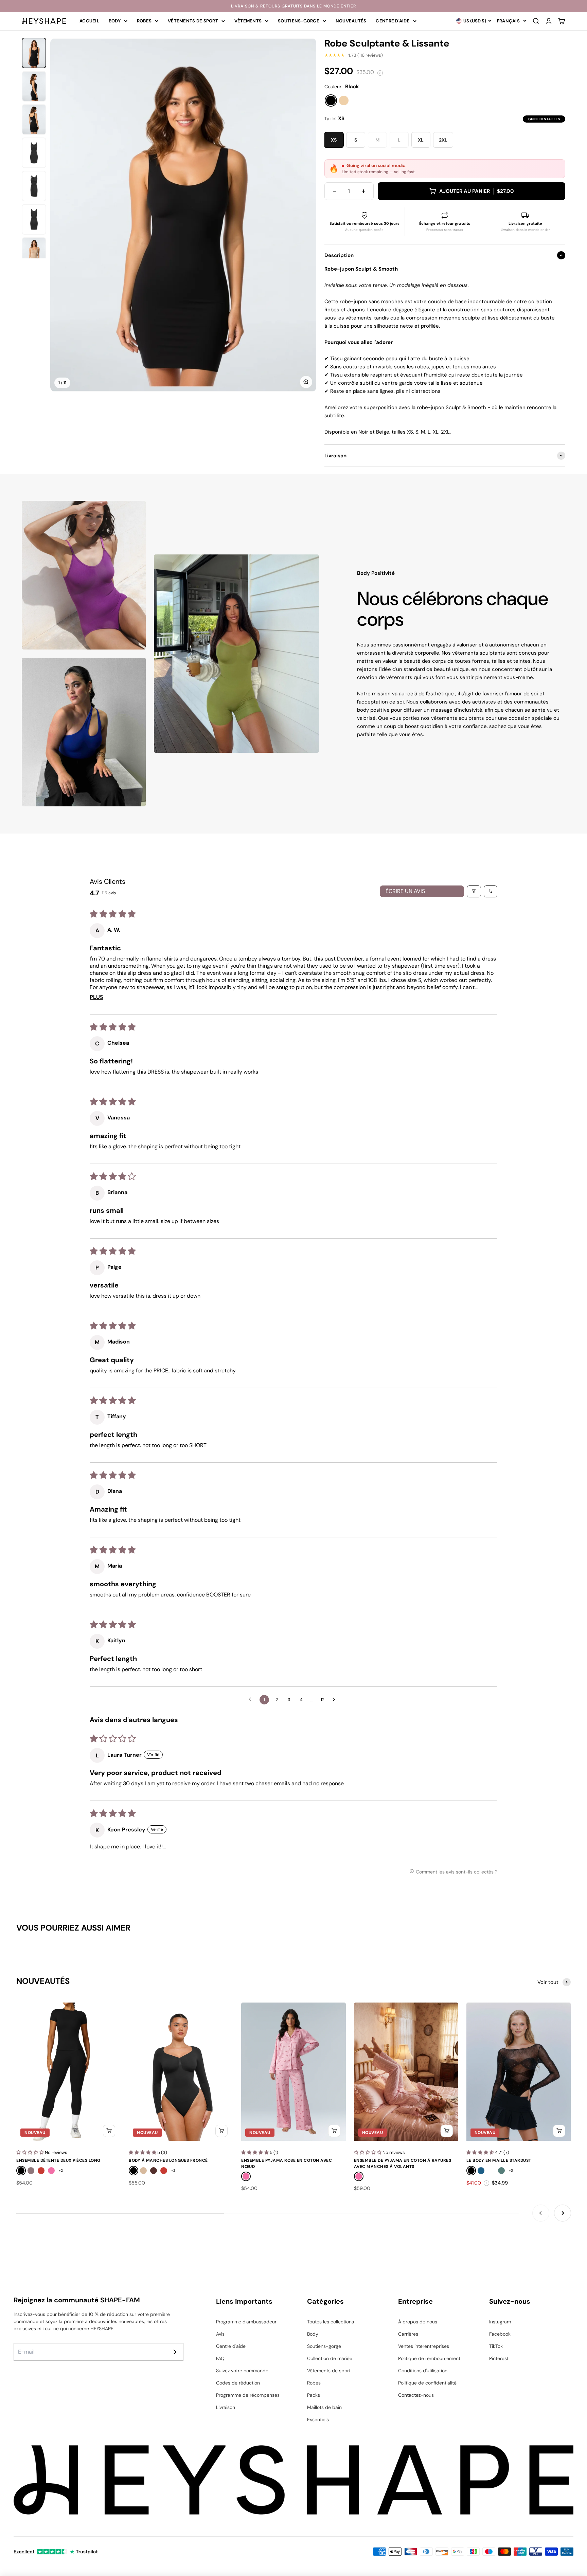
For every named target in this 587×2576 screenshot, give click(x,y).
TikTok (496, 2346)
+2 (61, 2170)
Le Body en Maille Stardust (499, 2160)
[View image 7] (34, 253)
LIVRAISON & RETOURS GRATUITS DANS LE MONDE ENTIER (293, 6)
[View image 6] (34, 219)
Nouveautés (351, 21)
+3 (511, 2170)
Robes (144, 21)
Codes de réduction (238, 2383)
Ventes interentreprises (424, 2346)
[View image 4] (34, 153)
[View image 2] (34, 86)
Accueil (89, 21)
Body (115, 21)
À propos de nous (418, 2322)
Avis (220, 2334)
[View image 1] (34, 53)
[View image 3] (34, 120)
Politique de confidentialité (427, 2383)
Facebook (500, 2334)
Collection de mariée (330, 2358)
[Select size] (109, 2131)
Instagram (500, 2322)
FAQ (220, 2358)
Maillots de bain (324, 2407)
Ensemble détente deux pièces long (58, 2160)
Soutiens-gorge (299, 21)
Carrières (408, 2334)
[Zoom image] (306, 382)
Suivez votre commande (242, 2371)
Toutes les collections (331, 2322)
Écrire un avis (405, 891)
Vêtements (248, 21)
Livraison (226, 2407)
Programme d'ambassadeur (246, 2322)
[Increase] (363, 191)
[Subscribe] (175, 2352)
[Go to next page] (336, 1700)
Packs (314, 2395)
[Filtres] (474, 891)
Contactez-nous (416, 2395)
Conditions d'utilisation (423, 2371)
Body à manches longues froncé (168, 2160)
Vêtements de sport (193, 21)
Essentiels (318, 2419)
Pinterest (499, 2358)
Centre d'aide (393, 21)
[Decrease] (335, 191)
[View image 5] (34, 186)
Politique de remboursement (429, 2358)
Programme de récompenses (248, 2395)
